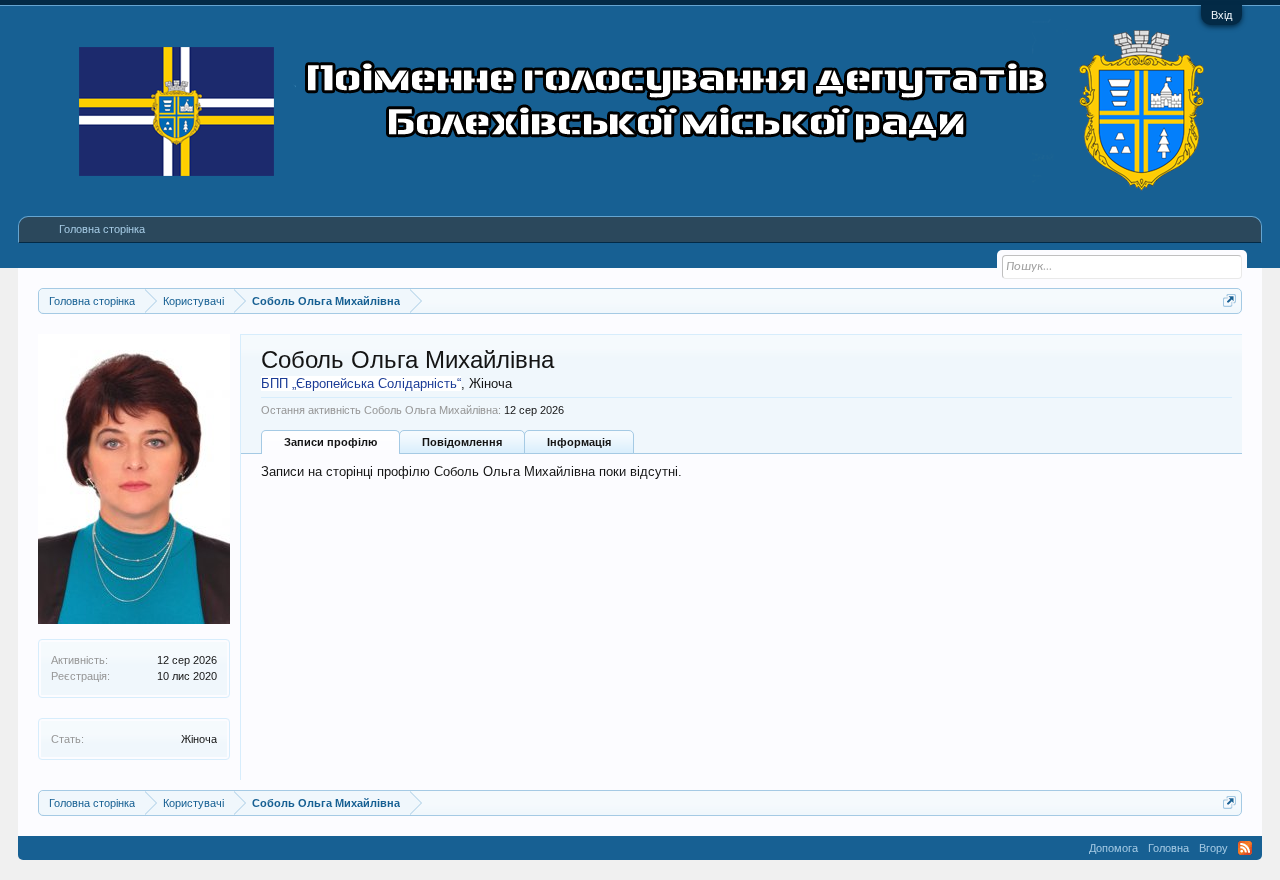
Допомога (1113, 848)
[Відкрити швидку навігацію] (1229, 300)
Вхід (1221, 15)
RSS (1245, 848)
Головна (1168, 848)
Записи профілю (330, 442)
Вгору (1213, 848)
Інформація (579, 442)
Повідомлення (462, 442)
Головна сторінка (102, 229)
